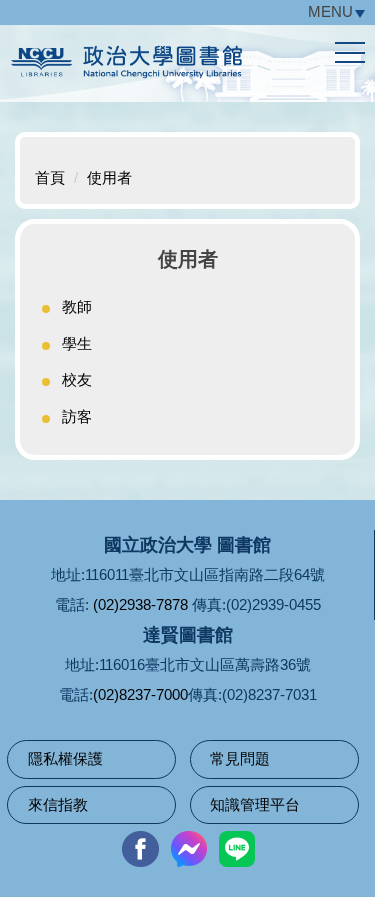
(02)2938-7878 (140, 604)
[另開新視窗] (140, 849)
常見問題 (240, 758)
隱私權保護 (65, 758)
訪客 (77, 416)
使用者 (109, 177)
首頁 (50, 177)
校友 (77, 379)
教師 (77, 306)
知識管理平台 (255, 804)
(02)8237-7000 (140, 694)
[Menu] (350, 53)
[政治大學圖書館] (187, 66)
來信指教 (58, 804)
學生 (77, 343)
